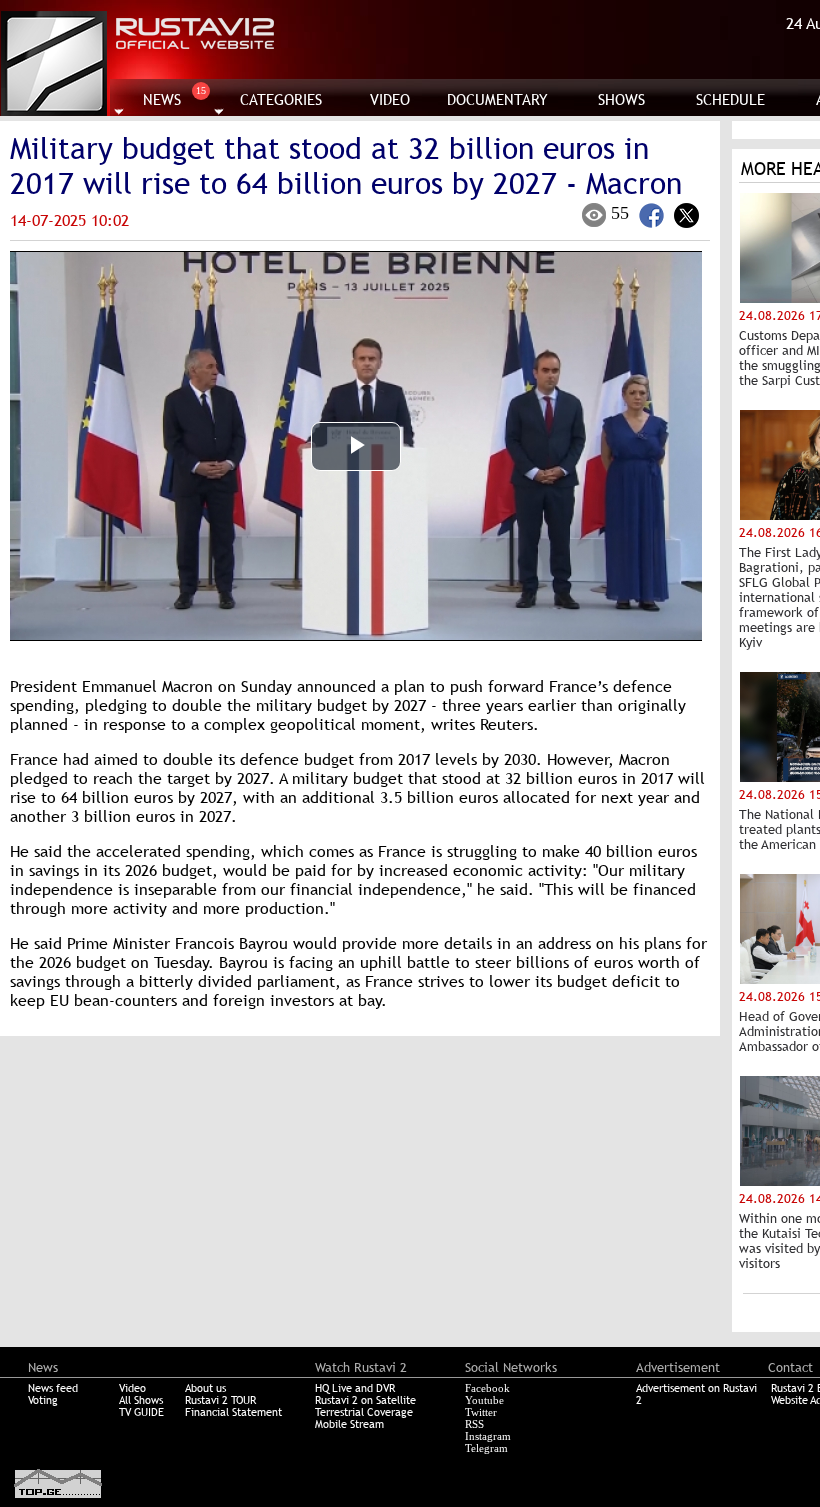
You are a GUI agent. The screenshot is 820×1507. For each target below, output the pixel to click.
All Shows (141, 1400)
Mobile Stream (349, 1424)
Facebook (487, 1388)
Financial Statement (233, 1412)
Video (132, 1388)
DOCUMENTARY (497, 99)
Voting (43, 1400)
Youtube (484, 1400)
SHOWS (621, 99)
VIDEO (390, 99)
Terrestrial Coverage (364, 1412)
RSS (474, 1424)
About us (205, 1388)
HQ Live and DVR (355, 1388)
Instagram (488, 1436)
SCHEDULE (730, 99)
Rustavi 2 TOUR (220, 1400)
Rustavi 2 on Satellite (365, 1400)
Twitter (481, 1412)
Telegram (486, 1448)
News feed (53, 1388)
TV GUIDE (141, 1412)
